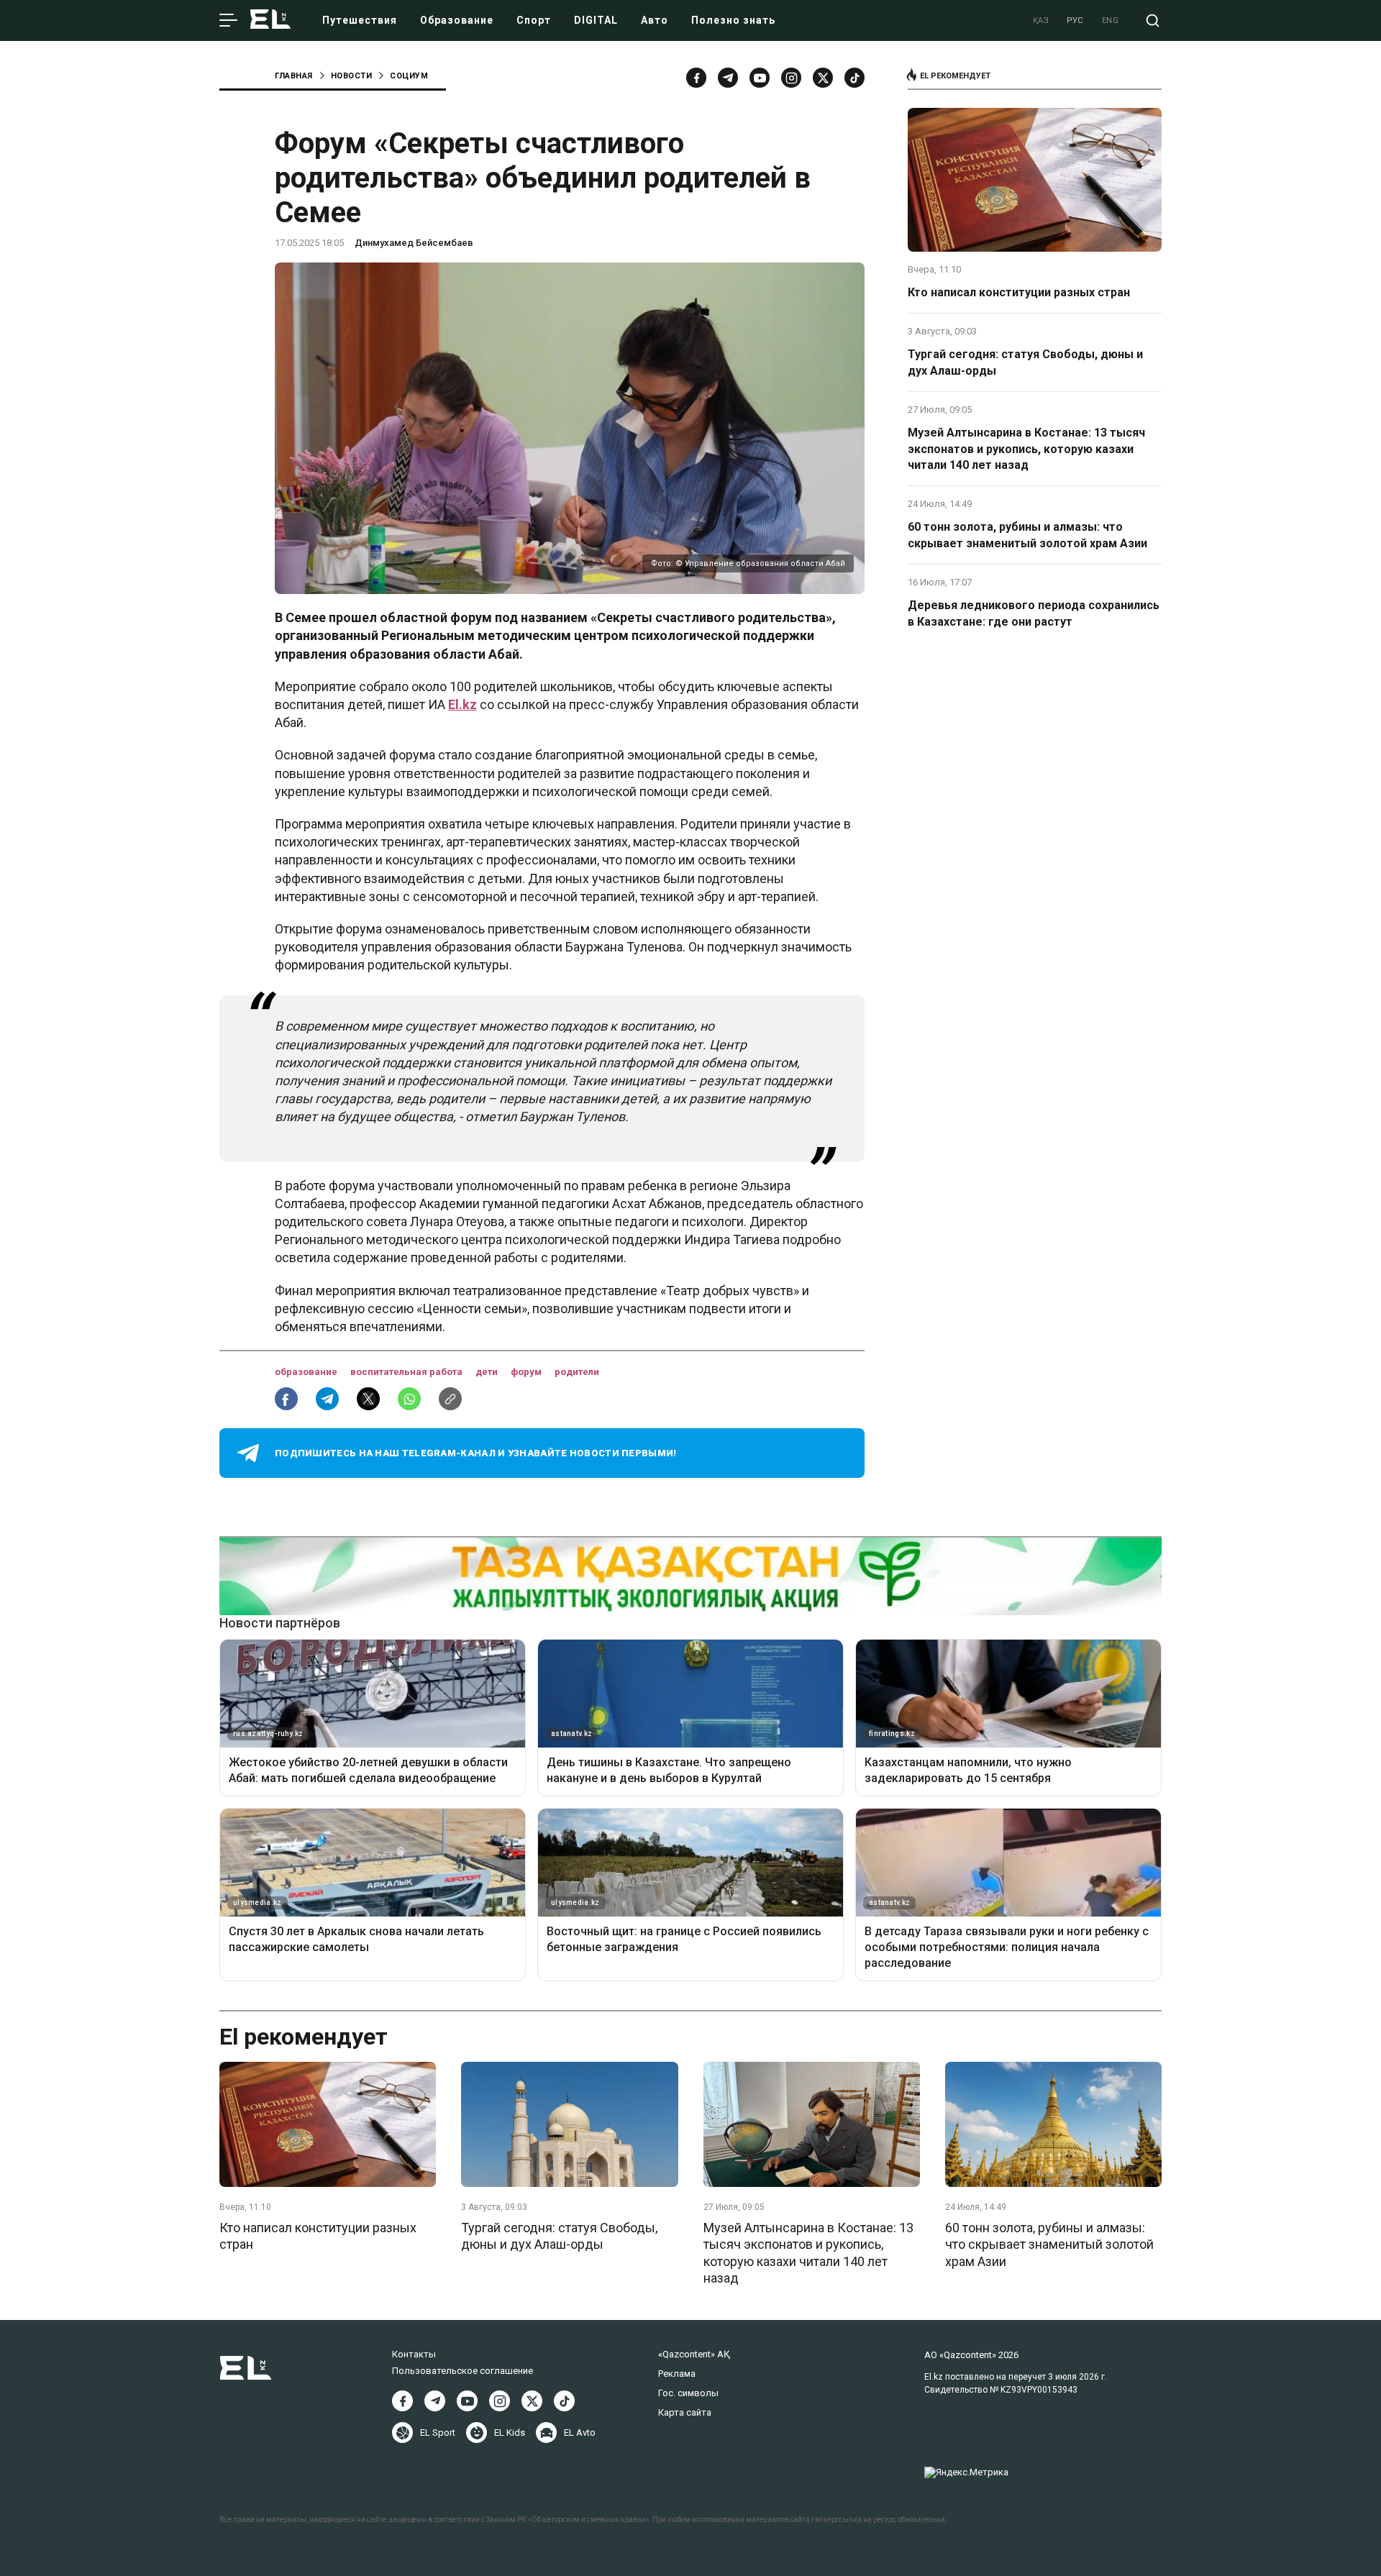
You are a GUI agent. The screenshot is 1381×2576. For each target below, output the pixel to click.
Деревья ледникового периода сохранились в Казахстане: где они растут (1034, 613)
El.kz (462, 704)
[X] (532, 2401)
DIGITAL (596, 20)
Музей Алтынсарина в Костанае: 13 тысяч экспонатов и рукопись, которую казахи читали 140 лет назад (1026, 449)
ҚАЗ (1041, 20)
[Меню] (228, 21)
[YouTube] (760, 78)
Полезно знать (733, 20)
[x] (823, 78)
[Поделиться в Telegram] (327, 1399)
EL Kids (510, 2433)
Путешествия (360, 20)
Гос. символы (688, 2393)
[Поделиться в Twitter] (368, 1399)
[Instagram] (791, 78)
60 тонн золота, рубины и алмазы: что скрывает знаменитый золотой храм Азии (1027, 535)
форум (527, 1372)
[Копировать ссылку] (450, 1399)
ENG (1111, 20)
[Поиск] (1153, 20)
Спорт (534, 20)
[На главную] (270, 20)
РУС (1075, 20)
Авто (655, 20)
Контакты (414, 2354)
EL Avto (580, 2433)
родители (577, 1372)
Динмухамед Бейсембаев (414, 243)
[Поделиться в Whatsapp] (409, 1399)
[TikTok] (854, 78)
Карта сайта (685, 2412)
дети (488, 1372)
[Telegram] (728, 78)
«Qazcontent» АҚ (694, 2354)
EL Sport (438, 2433)
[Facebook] (696, 78)
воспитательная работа (407, 1372)
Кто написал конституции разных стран (1019, 292)
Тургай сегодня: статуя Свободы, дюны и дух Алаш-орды (1025, 362)
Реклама (677, 2374)
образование (307, 1372)
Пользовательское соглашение (462, 2371)
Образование (457, 20)
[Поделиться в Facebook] (286, 1399)
